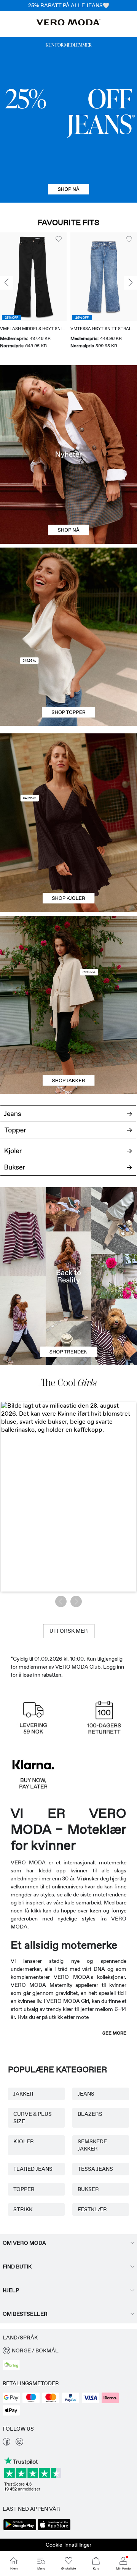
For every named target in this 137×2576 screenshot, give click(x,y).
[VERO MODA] (68, 23)
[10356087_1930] (68, 778)
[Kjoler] (68, 867)
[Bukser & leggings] (68, 1171)
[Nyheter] (68, 454)
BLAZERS (90, 2114)
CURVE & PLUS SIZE (33, 2118)
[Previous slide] (6, 283)
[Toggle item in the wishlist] (59, 239)
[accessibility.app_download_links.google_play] (20, 2529)
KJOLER (24, 2141)
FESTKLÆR (92, 2209)
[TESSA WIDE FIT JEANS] (68, 1276)
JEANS (86, 2094)
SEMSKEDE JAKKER (92, 2145)
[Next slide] (131, 283)
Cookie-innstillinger (68, 2545)
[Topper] (68, 681)
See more (114, 2033)
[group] (33, 291)
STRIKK (23, 2209)
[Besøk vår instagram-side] (19, 2444)
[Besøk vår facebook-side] (6, 2444)
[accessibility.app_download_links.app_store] (54, 2529)
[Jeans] (68, 120)
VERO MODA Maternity (41, 1985)
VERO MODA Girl (68, 2001)
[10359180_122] (68, 960)
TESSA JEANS (95, 2169)
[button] (33, 277)
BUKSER (88, 2189)
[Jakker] (68, 1049)
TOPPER (24, 2189)
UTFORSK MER (69, 1631)
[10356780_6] (68, 592)
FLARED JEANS (33, 2169)
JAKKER (23, 2094)
